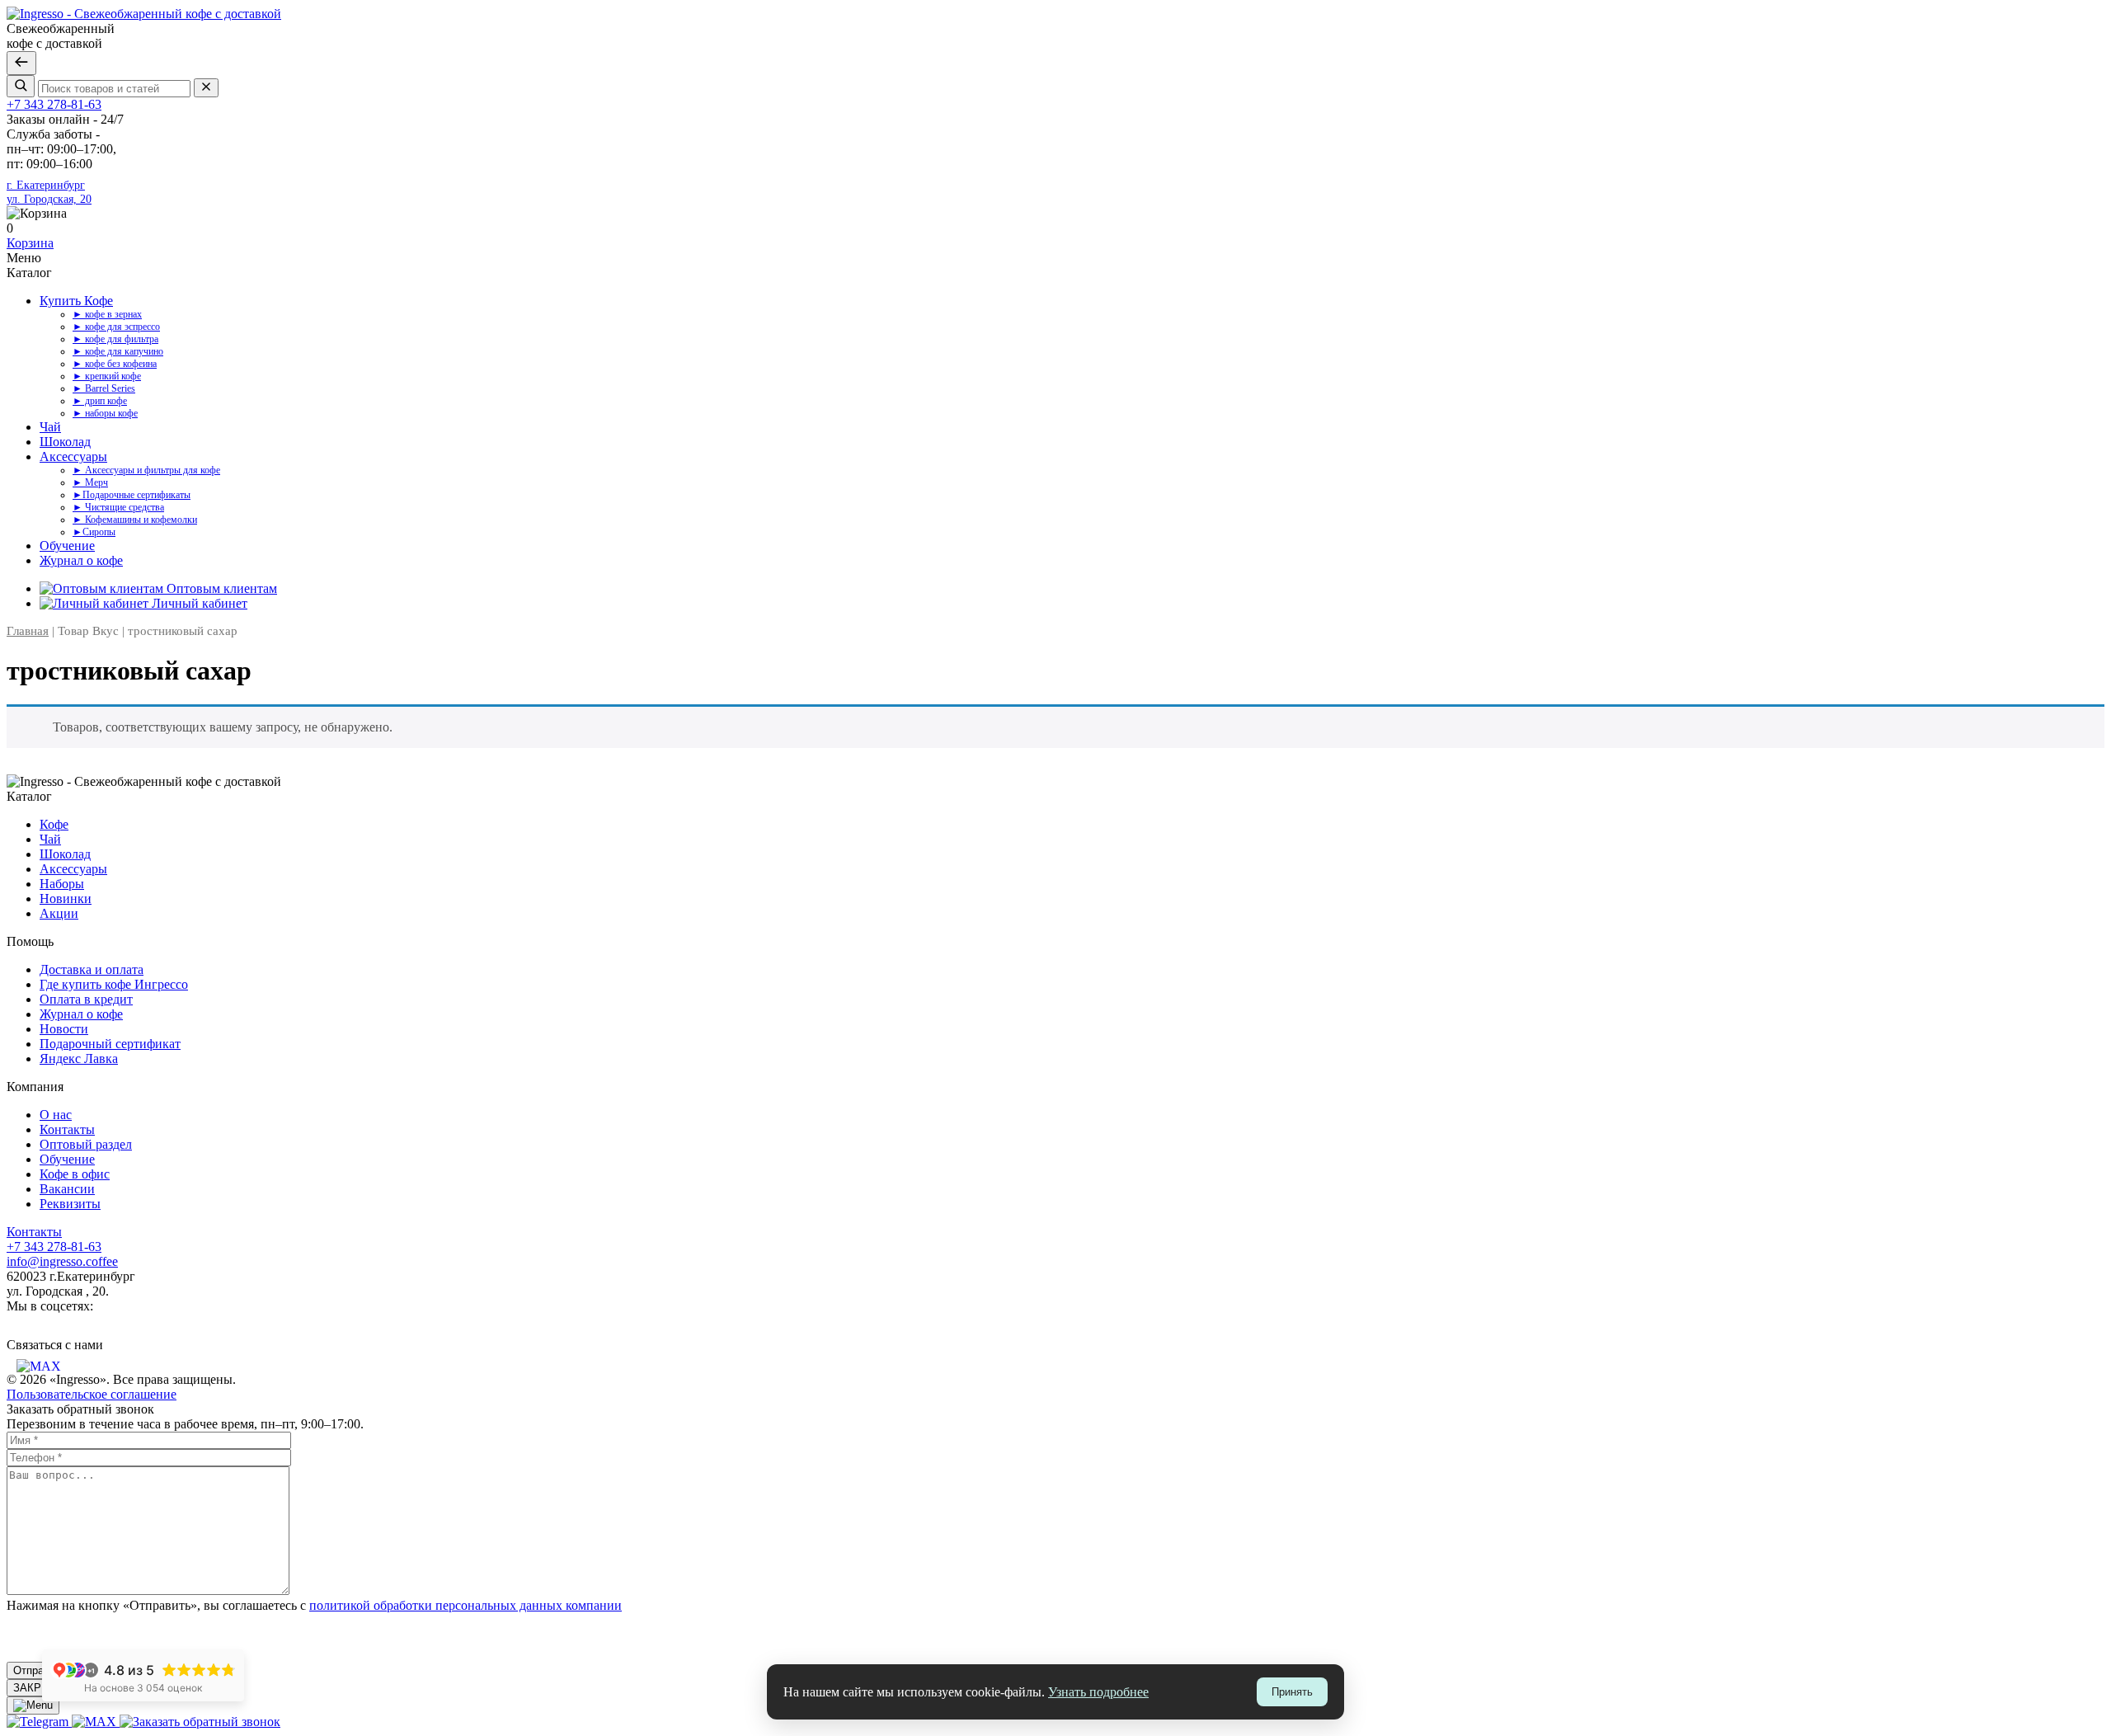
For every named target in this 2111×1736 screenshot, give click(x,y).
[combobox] (114, 89)
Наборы (62, 884)
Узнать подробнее (1098, 1692)
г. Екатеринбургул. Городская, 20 (49, 192)
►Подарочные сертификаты (132, 495)
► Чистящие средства (118, 507)
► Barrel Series (104, 388)
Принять (1292, 1692)
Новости (64, 1029)
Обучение (67, 546)
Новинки (66, 899)
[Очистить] (206, 88)
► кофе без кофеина (115, 364)
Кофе (54, 824)
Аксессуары (73, 456)
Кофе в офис (75, 1174)
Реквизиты (70, 1204)
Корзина (30, 243)
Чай (50, 427)
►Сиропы (94, 532)
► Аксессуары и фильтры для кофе (146, 470)
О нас (56, 1115)
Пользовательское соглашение (92, 1394)
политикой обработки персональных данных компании (465, 1605)
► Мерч (90, 482)
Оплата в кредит (86, 999)
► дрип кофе (100, 401)
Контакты (67, 1129)
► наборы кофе (105, 413)
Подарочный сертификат (110, 1044)
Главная (28, 631)
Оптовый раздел (86, 1144)
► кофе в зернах (107, 314)
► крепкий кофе (107, 376)
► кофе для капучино (118, 351)
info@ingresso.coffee (62, 1261)
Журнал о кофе (81, 560)
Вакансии (67, 1189)
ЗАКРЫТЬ (39, 1688)
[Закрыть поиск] (21, 63)
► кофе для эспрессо (116, 327)
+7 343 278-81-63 (54, 104)
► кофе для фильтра (115, 339)
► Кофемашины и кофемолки (135, 520)
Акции (59, 913)
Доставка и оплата (92, 969)
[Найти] (21, 86)
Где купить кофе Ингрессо (114, 984)
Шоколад (65, 442)
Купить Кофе (76, 301)
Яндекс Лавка (79, 1059)
